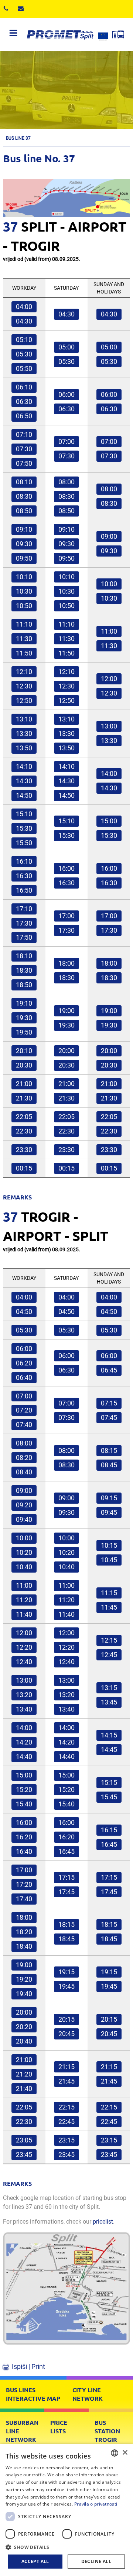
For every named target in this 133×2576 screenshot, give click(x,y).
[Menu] (13, 34)
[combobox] (115, 2453)
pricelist (103, 2222)
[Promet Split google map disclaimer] (66, 2293)
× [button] (125, 2453)
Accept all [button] (35, 2561)
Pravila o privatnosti (96, 2504)
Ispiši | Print (28, 2366)
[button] (66, 2547)
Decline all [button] (96, 2561)
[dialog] (66, 2510)
